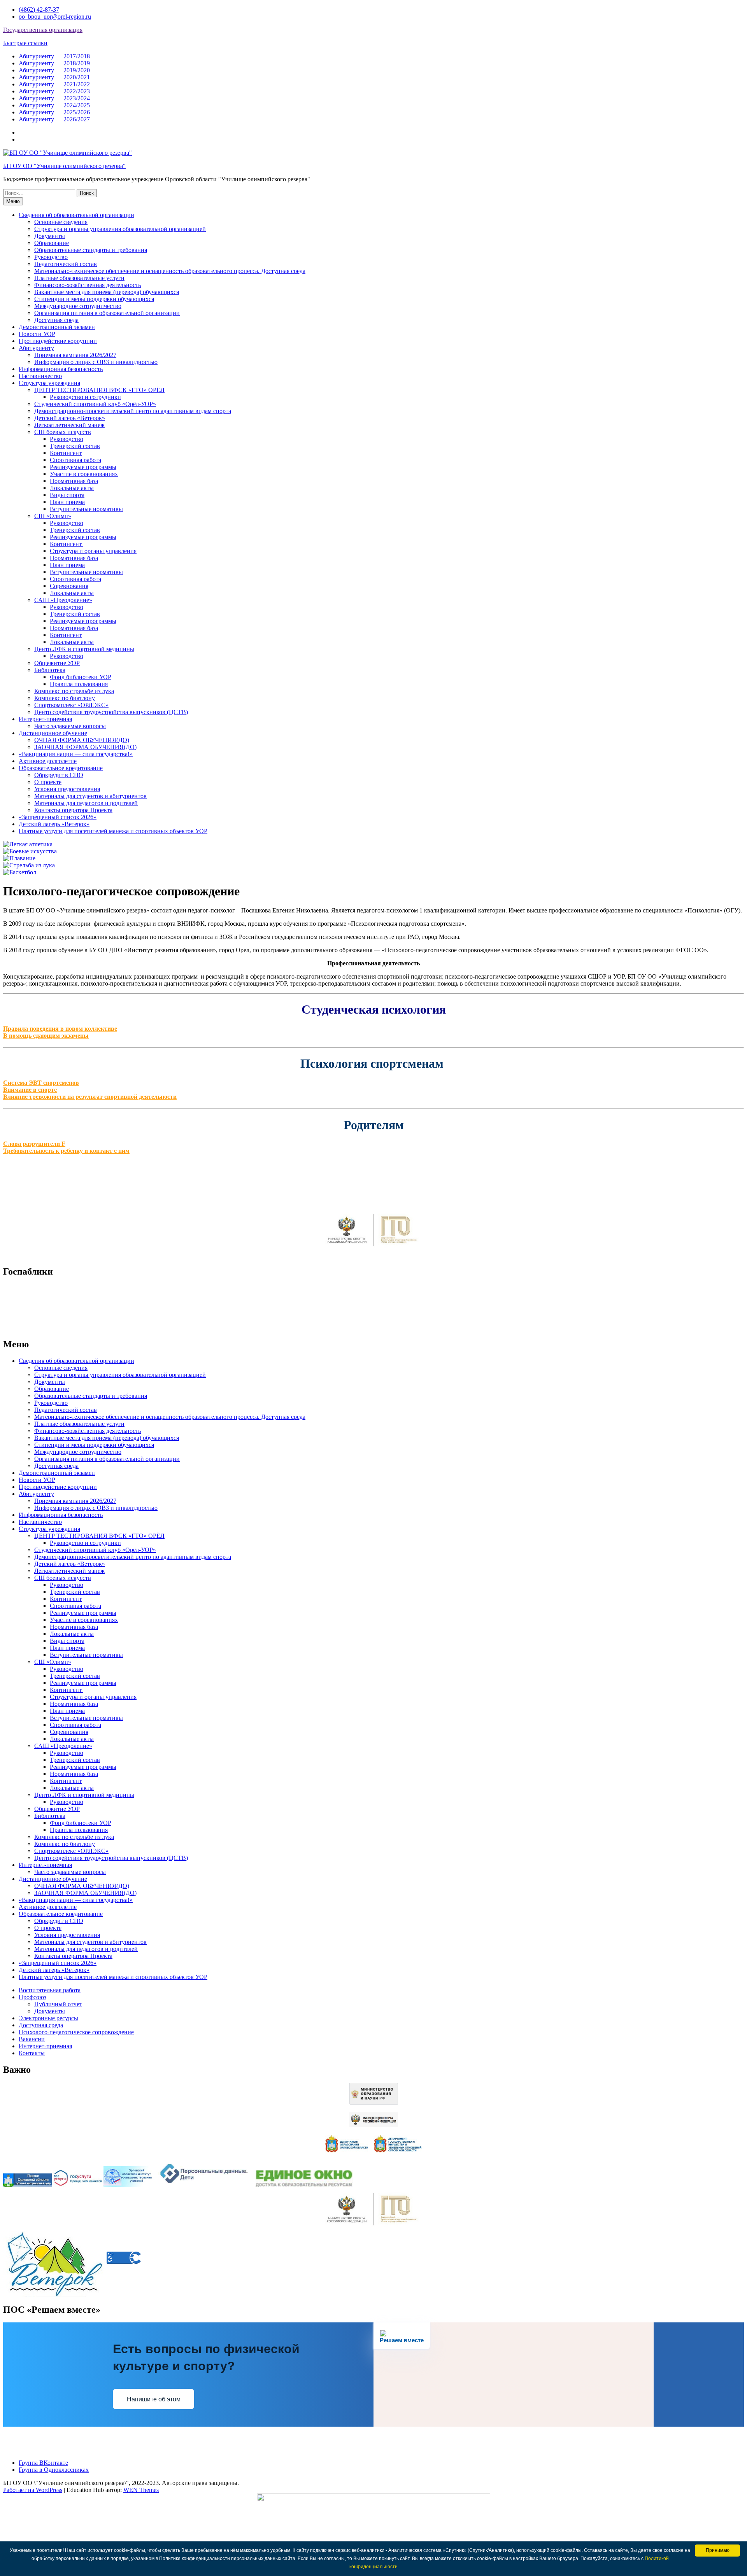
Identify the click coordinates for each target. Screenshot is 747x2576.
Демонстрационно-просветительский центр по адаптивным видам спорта (133, 411)
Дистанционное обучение (53, 733)
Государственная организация (43, 30)
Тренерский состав (75, 446)
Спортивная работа (75, 460)
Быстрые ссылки (25, 43)
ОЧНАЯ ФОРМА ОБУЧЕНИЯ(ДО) (82, 740)
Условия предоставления (67, 789)
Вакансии (32, 2039)
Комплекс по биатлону (65, 698)
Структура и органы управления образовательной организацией (120, 229)
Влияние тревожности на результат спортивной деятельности (90, 1097)
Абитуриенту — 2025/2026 (54, 112)
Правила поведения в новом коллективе (60, 1029)
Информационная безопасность (61, 369)
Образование (52, 243)
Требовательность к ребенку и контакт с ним (66, 1151)
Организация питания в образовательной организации (107, 313)
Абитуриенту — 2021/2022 (54, 84)
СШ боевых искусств (63, 432)
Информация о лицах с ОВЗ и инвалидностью (96, 362)
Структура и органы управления (93, 551)
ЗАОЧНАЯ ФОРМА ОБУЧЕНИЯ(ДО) (85, 747)
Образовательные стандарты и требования (91, 250)
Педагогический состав (66, 264)
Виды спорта (67, 495)
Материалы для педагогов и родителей (86, 803)
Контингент (66, 453)
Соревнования (69, 586)
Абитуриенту (36, 348)
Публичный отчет (58, 2004)
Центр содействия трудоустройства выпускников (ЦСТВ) (111, 712)
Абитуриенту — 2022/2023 (54, 91)
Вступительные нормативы (86, 509)
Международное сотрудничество (78, 306)
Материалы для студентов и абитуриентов (90, 796)
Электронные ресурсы (48, 2018)
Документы (50, 236)
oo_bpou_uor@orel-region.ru (55, 17)
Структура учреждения (49, 383)
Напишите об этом (154, 2399)
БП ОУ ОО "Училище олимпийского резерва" (64, 166)
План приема (67, 502)
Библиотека (50, 670)
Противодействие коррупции (58, 341)
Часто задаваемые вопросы (70, 726)
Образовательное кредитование (61, 768)
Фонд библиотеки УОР (81, 677)
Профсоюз (32, 1997)
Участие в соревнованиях (84, 474)
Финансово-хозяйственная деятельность (88, 285)
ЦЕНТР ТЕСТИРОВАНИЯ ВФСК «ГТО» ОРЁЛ (99, 390)
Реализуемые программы (83, 467)
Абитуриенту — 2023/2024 (54, 98)
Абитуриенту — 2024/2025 (54, 105)
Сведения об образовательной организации (76, 215)
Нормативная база (74, 481)
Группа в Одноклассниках (54, 2470)
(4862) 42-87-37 (39, 10)
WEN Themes (141, 2490)
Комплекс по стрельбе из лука (74, 691)
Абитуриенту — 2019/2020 (54, 70)
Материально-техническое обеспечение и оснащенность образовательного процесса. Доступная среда (170, 271)
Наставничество (40, 376)
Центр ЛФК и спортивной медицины (84, 649)
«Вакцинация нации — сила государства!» (76, 754)
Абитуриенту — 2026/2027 (54, 119)
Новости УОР (37, 334)
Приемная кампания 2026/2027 (75, 355)
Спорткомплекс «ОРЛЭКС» (71, 705)
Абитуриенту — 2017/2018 (54, 56)
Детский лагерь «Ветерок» (70, 418)
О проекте (48, 782)
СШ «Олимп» (53, 516)
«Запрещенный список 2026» (58, 817)
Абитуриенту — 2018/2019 (54, 63)
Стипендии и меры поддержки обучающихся (94, 299)
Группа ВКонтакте (43, 2463)
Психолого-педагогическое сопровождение (76, 2032)
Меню (13, 201)
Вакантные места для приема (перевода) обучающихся (107, 292)
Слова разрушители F (34, 1144)
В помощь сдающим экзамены (46, 1036)
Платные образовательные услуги (79, 278)
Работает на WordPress (33, 2490)
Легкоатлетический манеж (69, 425)
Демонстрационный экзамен (57, 327)
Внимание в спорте (30, 1090)
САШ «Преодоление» (63, 600)
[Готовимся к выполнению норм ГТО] (373, 1248)
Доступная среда (56, 320)
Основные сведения (61, 222)
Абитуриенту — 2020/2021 (54, 77)
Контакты (32, 2053)
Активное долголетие (48, 761)
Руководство (51, 257)
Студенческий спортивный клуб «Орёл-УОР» (95, 404)
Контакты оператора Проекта (73, 810)
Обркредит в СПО (59, 775)
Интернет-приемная (45, 719)
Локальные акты (72, 488)
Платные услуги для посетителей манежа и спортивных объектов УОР (113, 831)
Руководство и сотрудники (85, 397)
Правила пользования (79, 684)
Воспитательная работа (50, 1990)
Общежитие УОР (57, 663)
